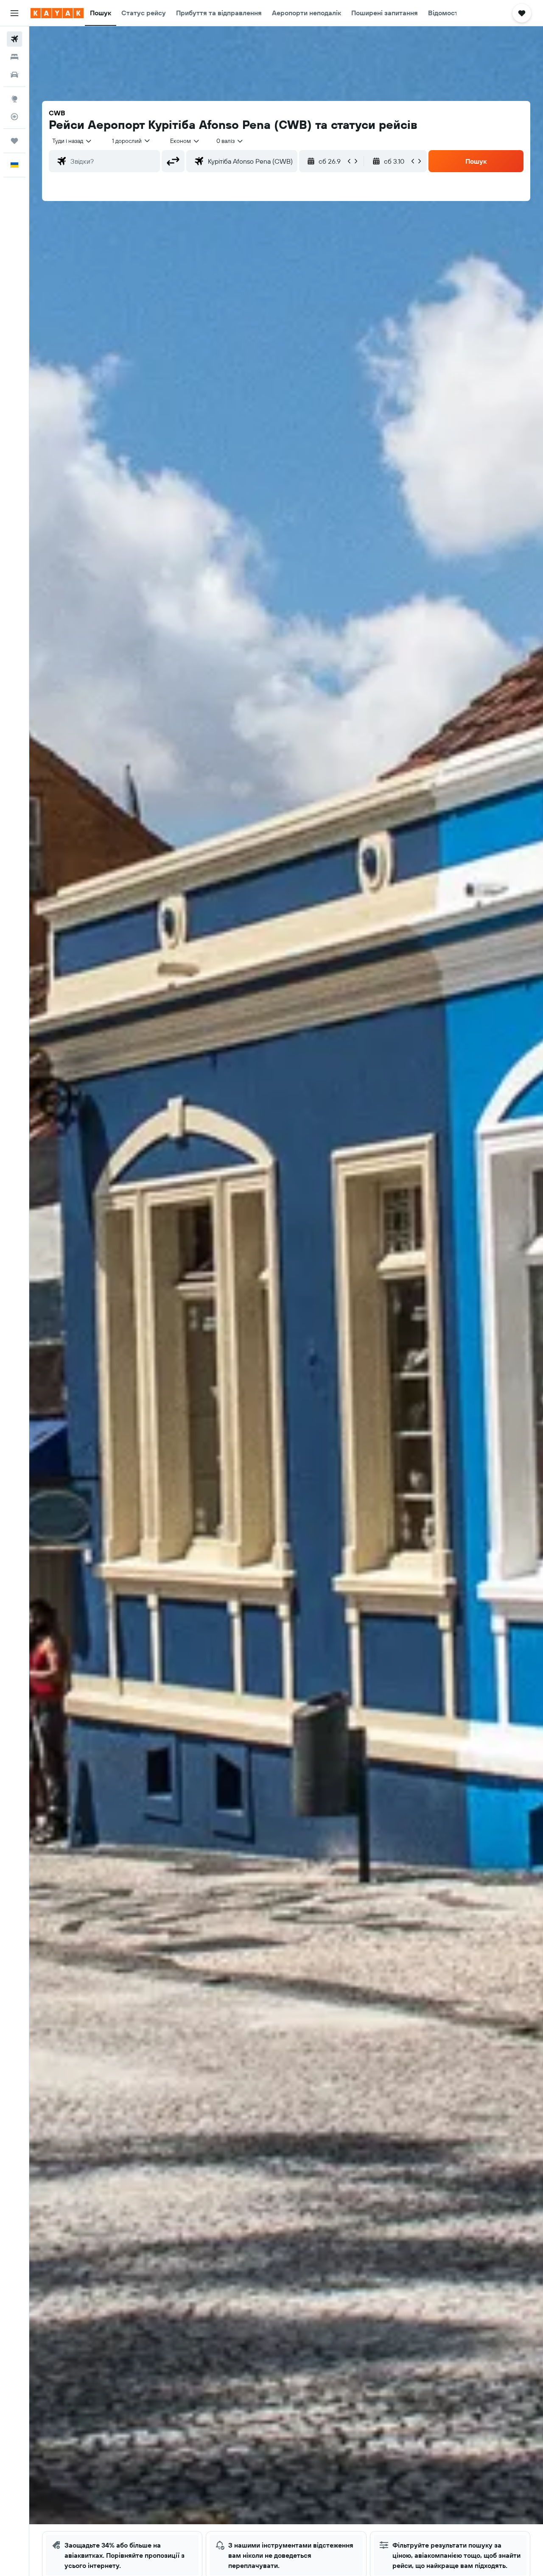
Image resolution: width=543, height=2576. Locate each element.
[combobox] (72, 141)
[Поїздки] (14, 141)
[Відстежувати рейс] (14, 117)
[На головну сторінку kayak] (57, 13)
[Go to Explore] (14, 99)
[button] (14, 13)
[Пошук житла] (14, 57)
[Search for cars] (14, 75)
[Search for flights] (14, 39)
